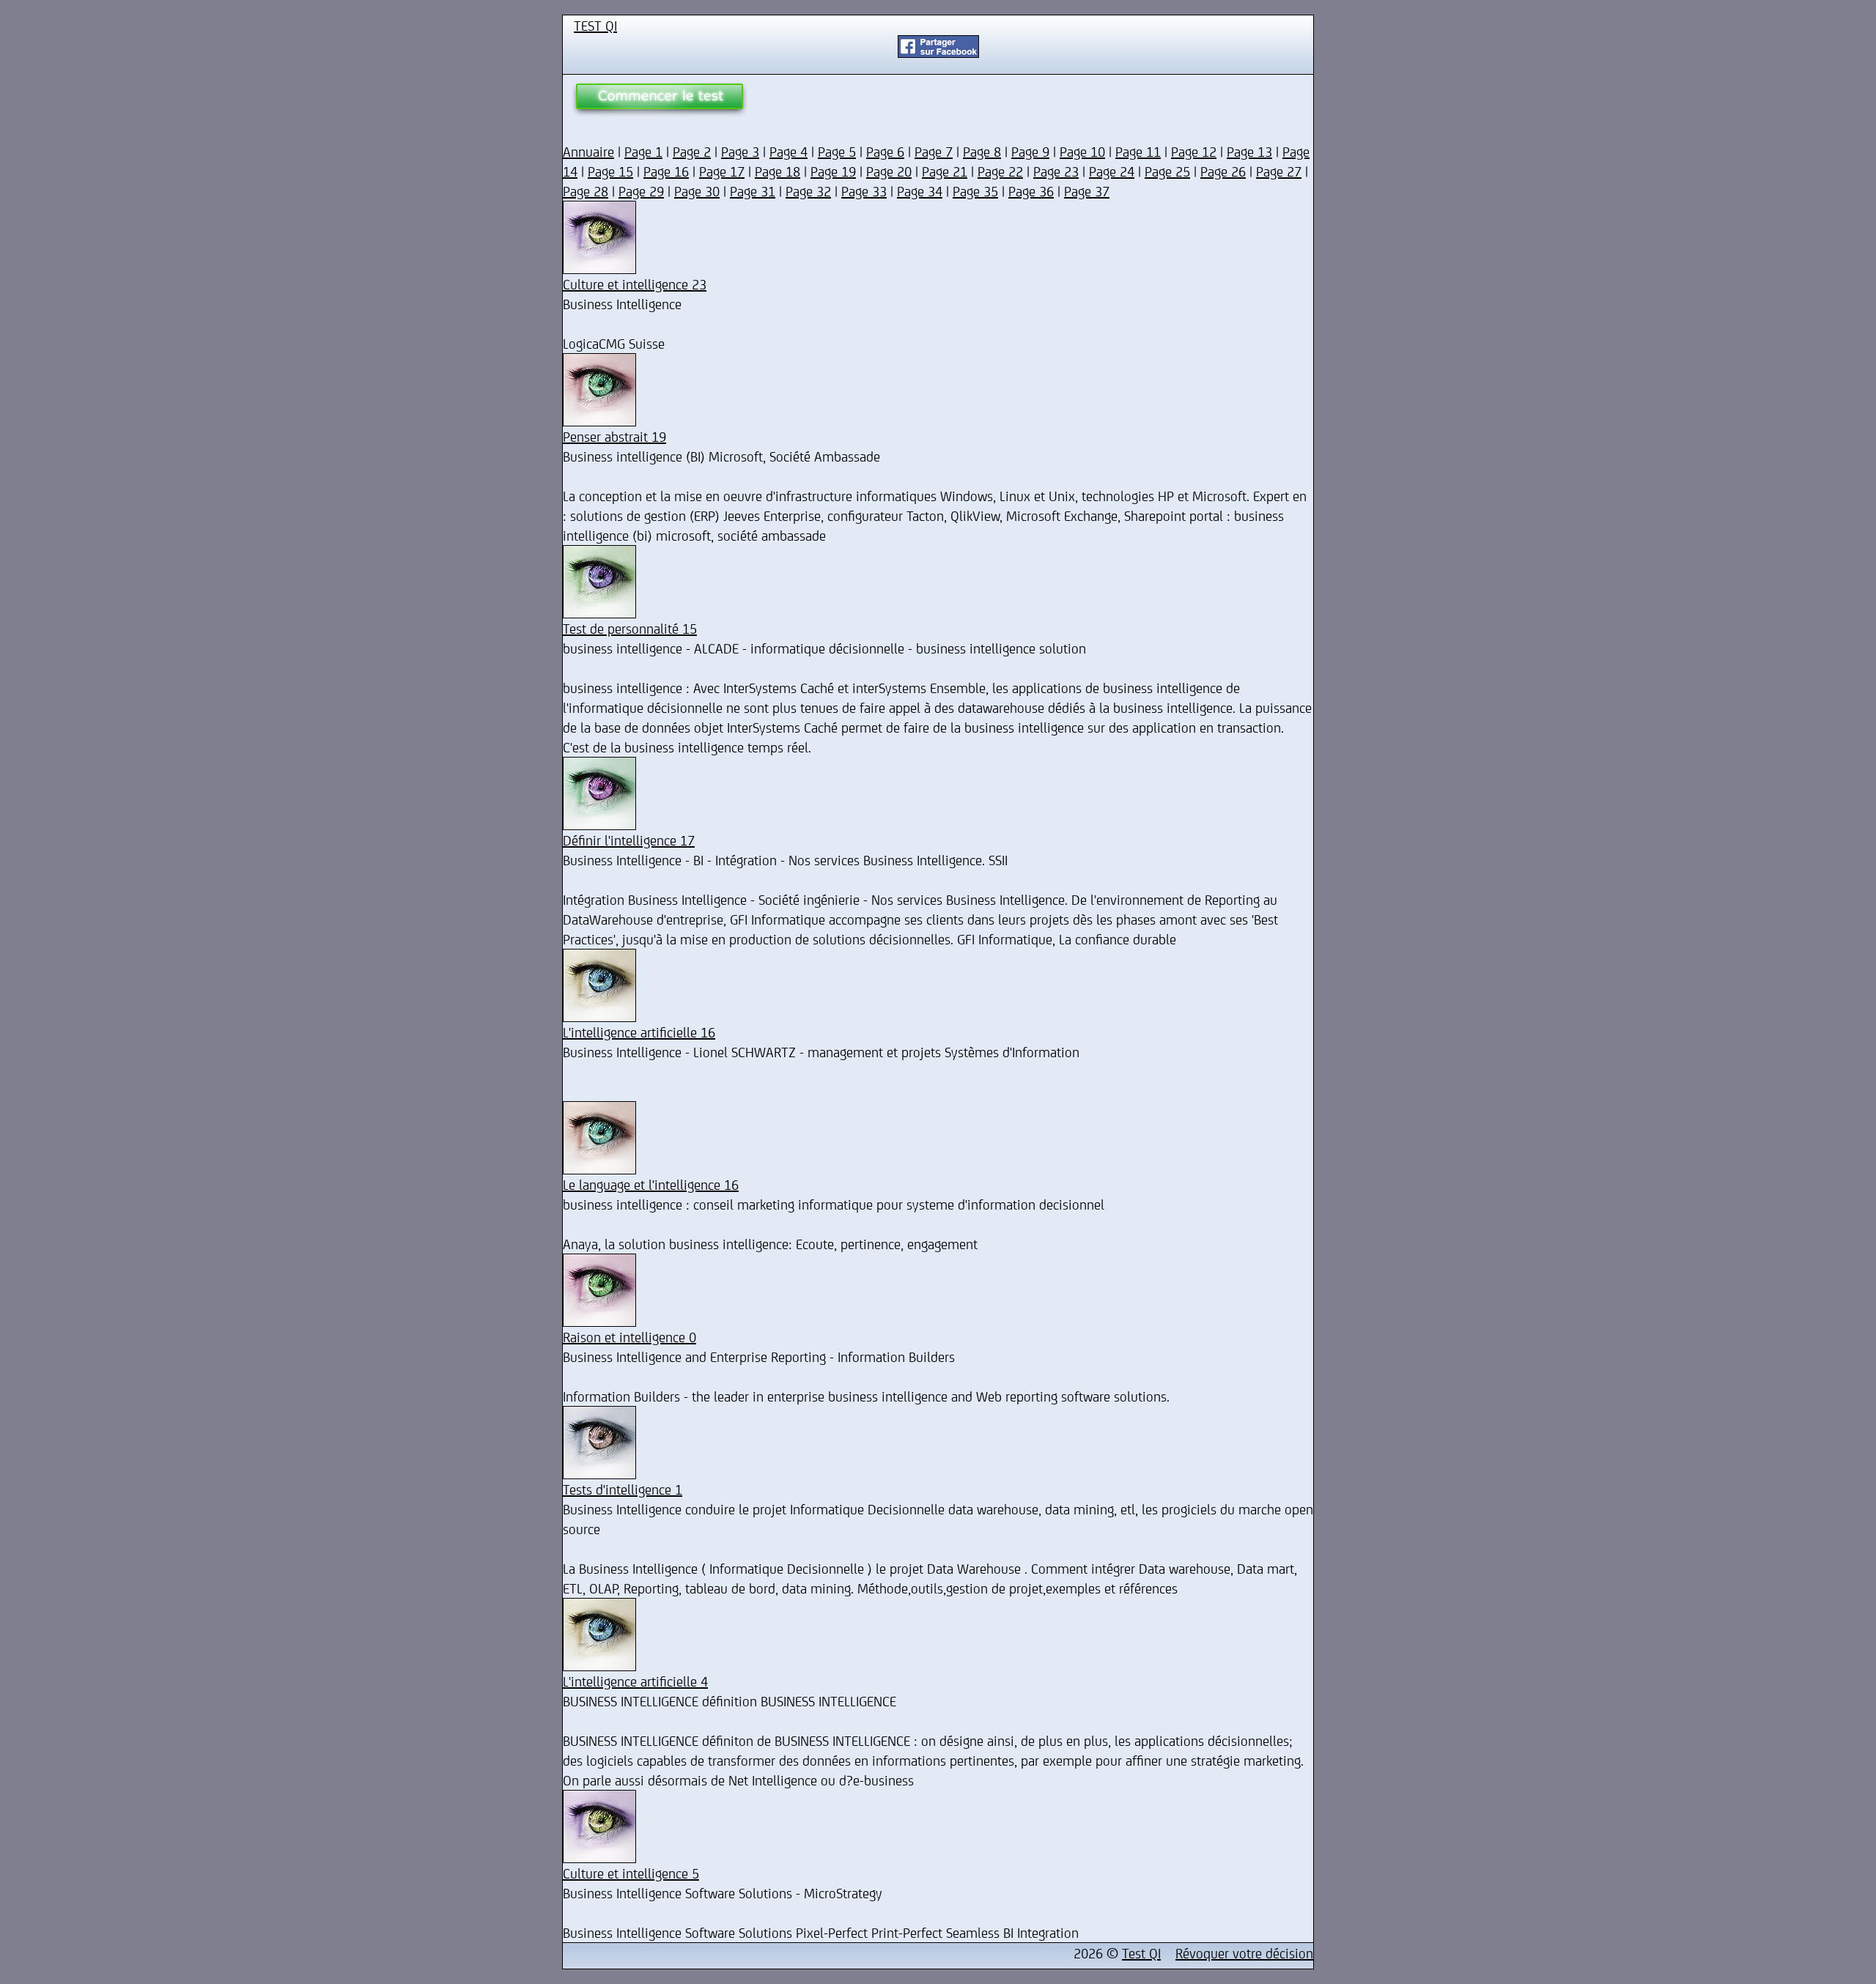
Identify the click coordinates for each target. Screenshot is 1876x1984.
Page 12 (1194, 151)
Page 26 (1223, 171)
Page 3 (740, 151)
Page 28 (586, 191)
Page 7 (934, 151)
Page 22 (1000, 171)
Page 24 (1112, 171)
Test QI (1141, 1953)
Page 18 (778, 171)
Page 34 (920, 191)
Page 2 (692, 151)
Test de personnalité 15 (630, 628)
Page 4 (789, 151)
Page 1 (643, 151)
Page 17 (722, 171)
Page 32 (808, 191)
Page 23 (1056, 171)
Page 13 (1249, 151)
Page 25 (1167, 171)
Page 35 (975, 191)
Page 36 (1031, 191)
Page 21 (945, 171)
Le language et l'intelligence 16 (651, 1184)
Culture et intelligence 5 (631, 1873)
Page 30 (697, 191)
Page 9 (1030, 151)
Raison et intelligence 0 (629, 1337)
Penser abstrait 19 (614, 436)
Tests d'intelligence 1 (623, 1489)
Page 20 (889, 171)
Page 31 (753, 191)
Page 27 (1279, 171)
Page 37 (1087, 191)
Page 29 (641, 191)
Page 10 (1082, 151)
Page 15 (610, 171)
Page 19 (833, 171)
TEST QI (595, 25)
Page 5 (837, 151)
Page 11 (1138, 151)
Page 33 (864, 191)
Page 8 (982, 151)
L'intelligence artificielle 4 (635, 1681)
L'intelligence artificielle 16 (639, 1032)
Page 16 (666, 171)
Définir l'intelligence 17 (629, 840)
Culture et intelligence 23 (635, 284)
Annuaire (588, 151)
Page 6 (885, 151)
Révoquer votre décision (1244, 1953)
